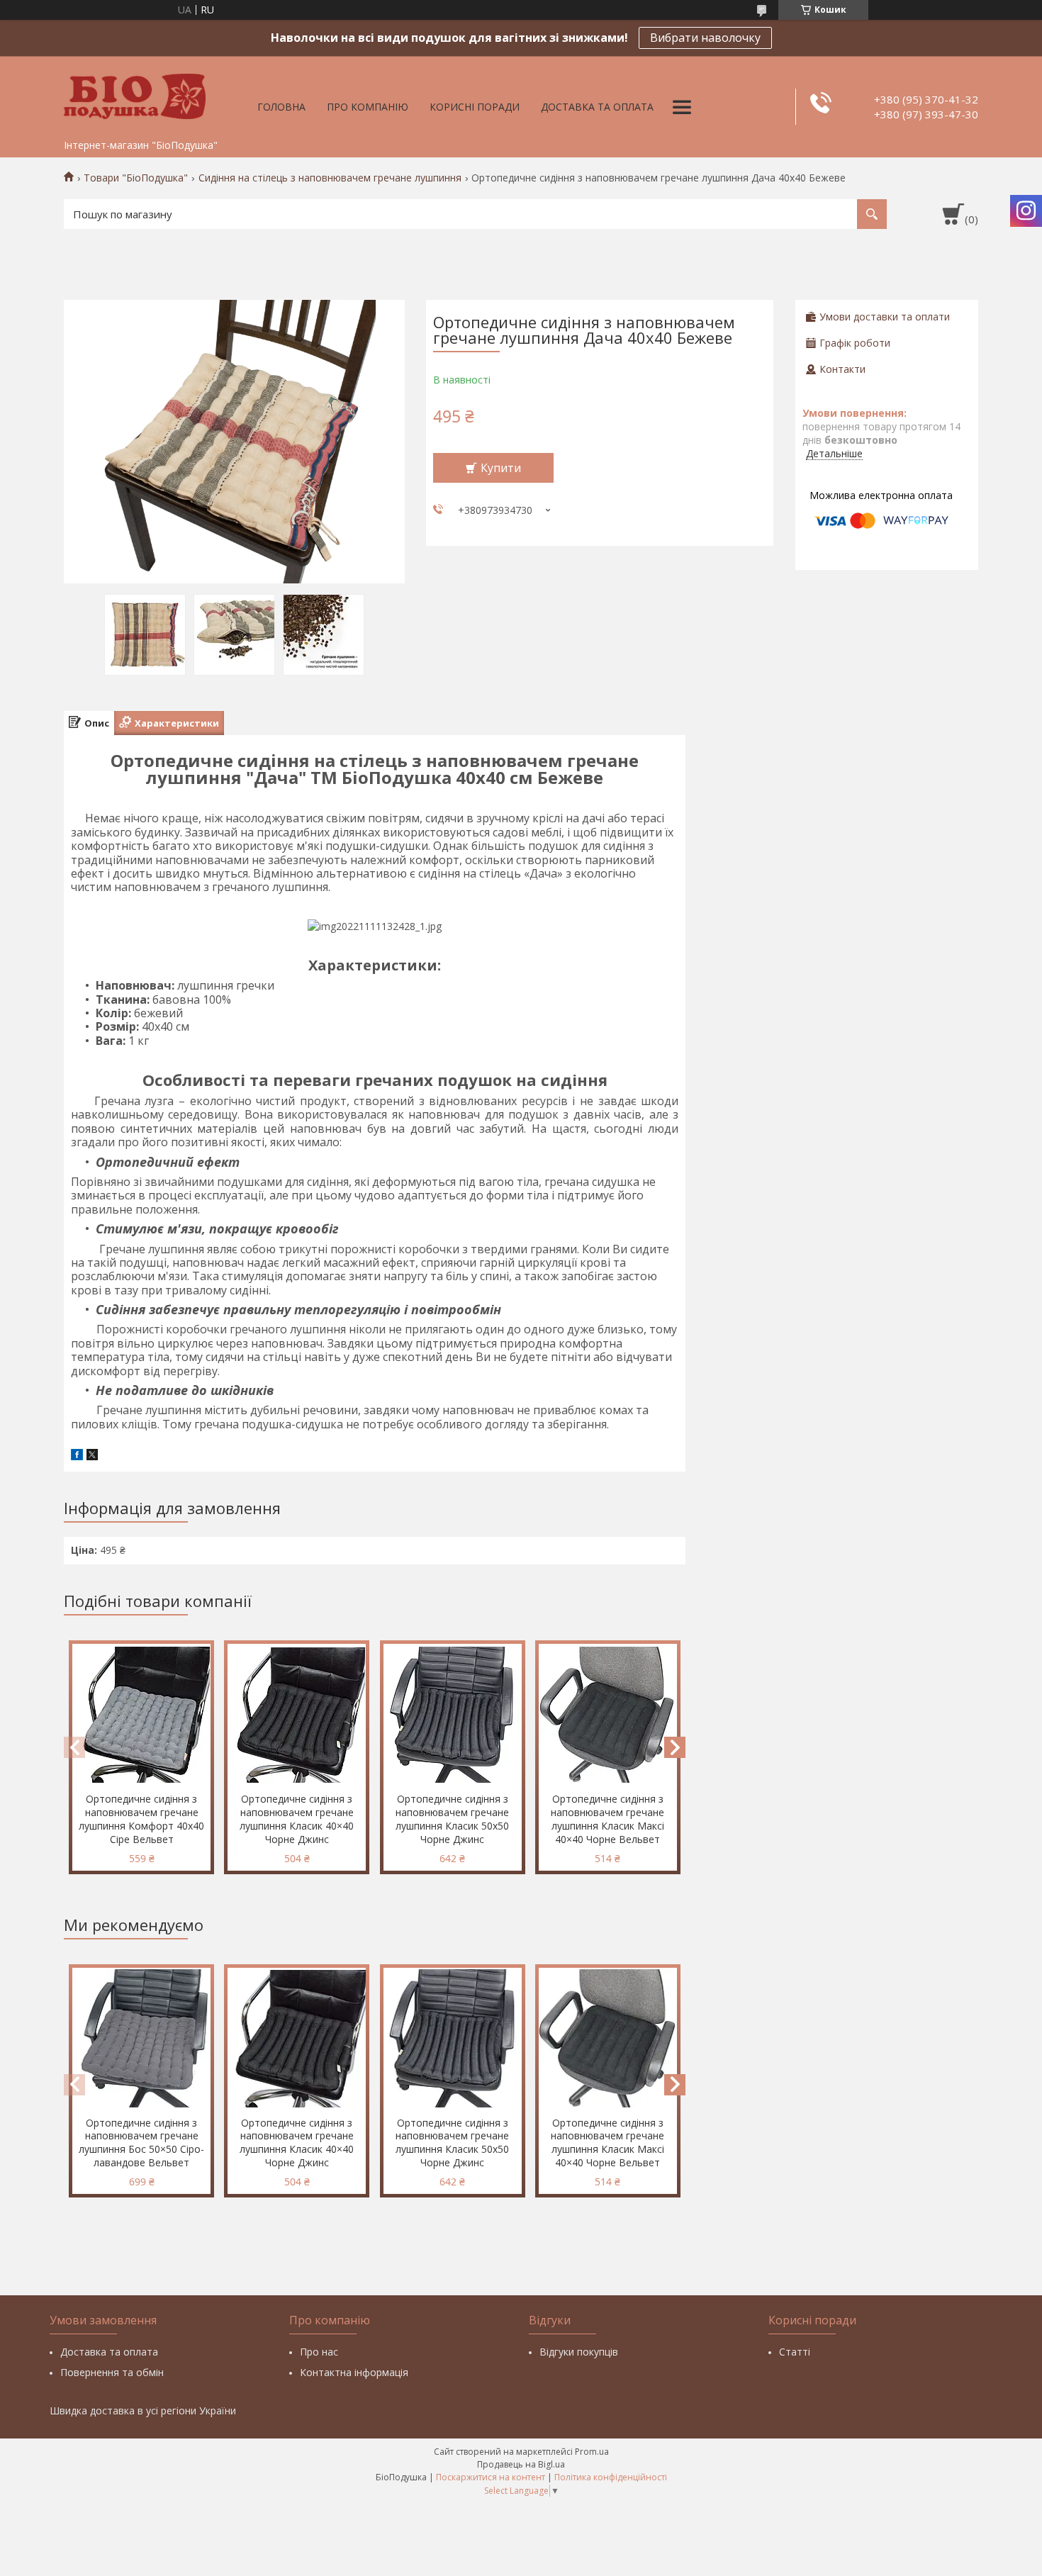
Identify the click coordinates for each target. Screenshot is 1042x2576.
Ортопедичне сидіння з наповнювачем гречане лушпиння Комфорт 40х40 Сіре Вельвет (141, 1819)
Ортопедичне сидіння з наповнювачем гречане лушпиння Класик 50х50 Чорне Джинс (452, 1819)
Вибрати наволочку (705, 38)
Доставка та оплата (597, 107)
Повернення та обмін (112, 2372)
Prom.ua (592, 2452)
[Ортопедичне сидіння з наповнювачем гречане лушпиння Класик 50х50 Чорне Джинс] (453, 1715)
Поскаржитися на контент (491, 2477)
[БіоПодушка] (135, 94)
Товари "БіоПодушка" (136, 178)
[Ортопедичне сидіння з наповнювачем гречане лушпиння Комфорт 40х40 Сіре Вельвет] (141, 1715)
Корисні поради (475, 107)
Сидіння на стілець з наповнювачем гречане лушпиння (330, 178)
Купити (501, 468)
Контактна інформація (354, 2372)
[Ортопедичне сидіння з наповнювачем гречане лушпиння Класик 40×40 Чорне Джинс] (297, 1715)
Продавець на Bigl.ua (521, 2464)
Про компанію (368, 107)
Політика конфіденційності (611, 2477)
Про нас (319, 2352)
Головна (281, 107)
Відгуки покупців (579, 2352)
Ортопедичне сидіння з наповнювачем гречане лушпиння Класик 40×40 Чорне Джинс (297, 1819)
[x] (92, 1456)
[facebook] (77, 1456)
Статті (795, 2352)
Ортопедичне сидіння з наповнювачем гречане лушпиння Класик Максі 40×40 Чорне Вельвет (607, 1819)
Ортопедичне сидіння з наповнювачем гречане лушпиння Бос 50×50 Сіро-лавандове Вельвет (141, 2143)
